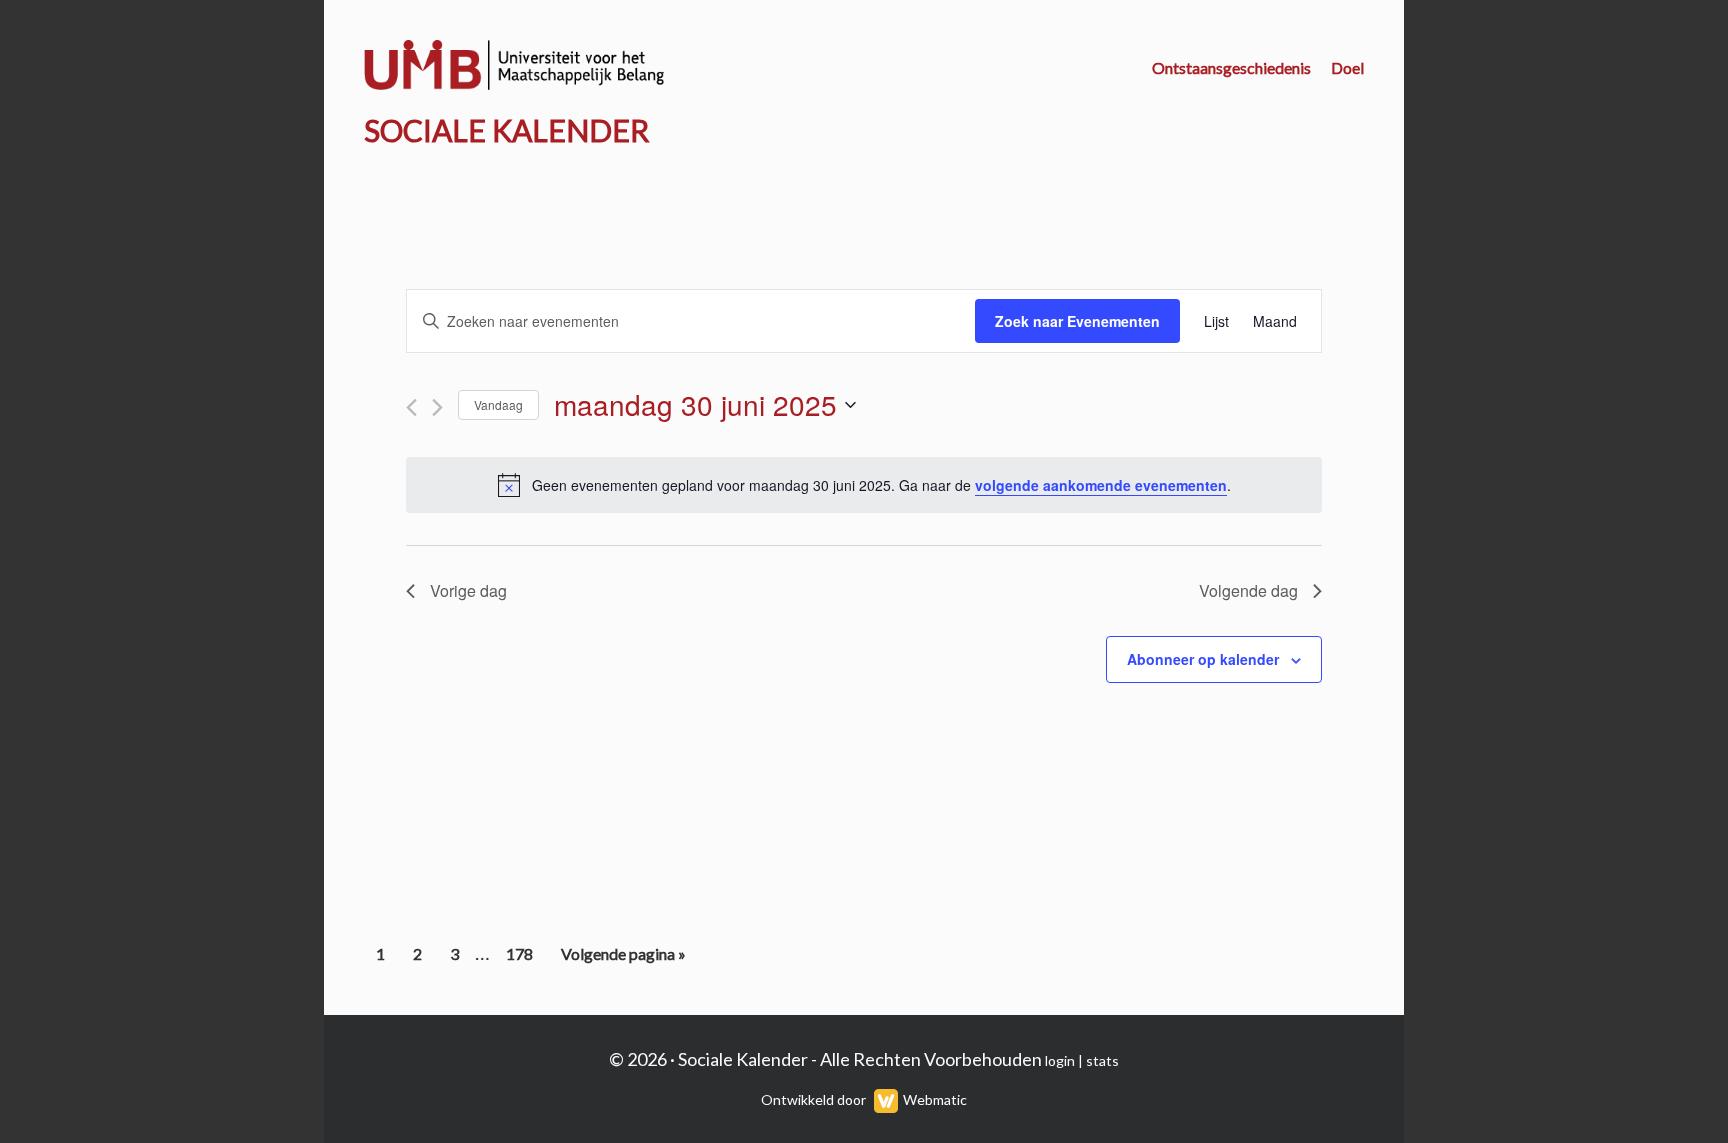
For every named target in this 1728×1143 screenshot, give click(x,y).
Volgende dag (1248, 590)
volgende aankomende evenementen (1101, 485)
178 (522, 959)
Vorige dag (468, 590)
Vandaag (498, 404)
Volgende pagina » (623, 959)
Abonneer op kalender (1203, 659)
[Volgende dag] (437, 407)
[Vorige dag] (411, 407)
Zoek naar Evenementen (1077, 321)
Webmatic (935, 1099)
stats (1102, 1060)
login (1060, 1060)
